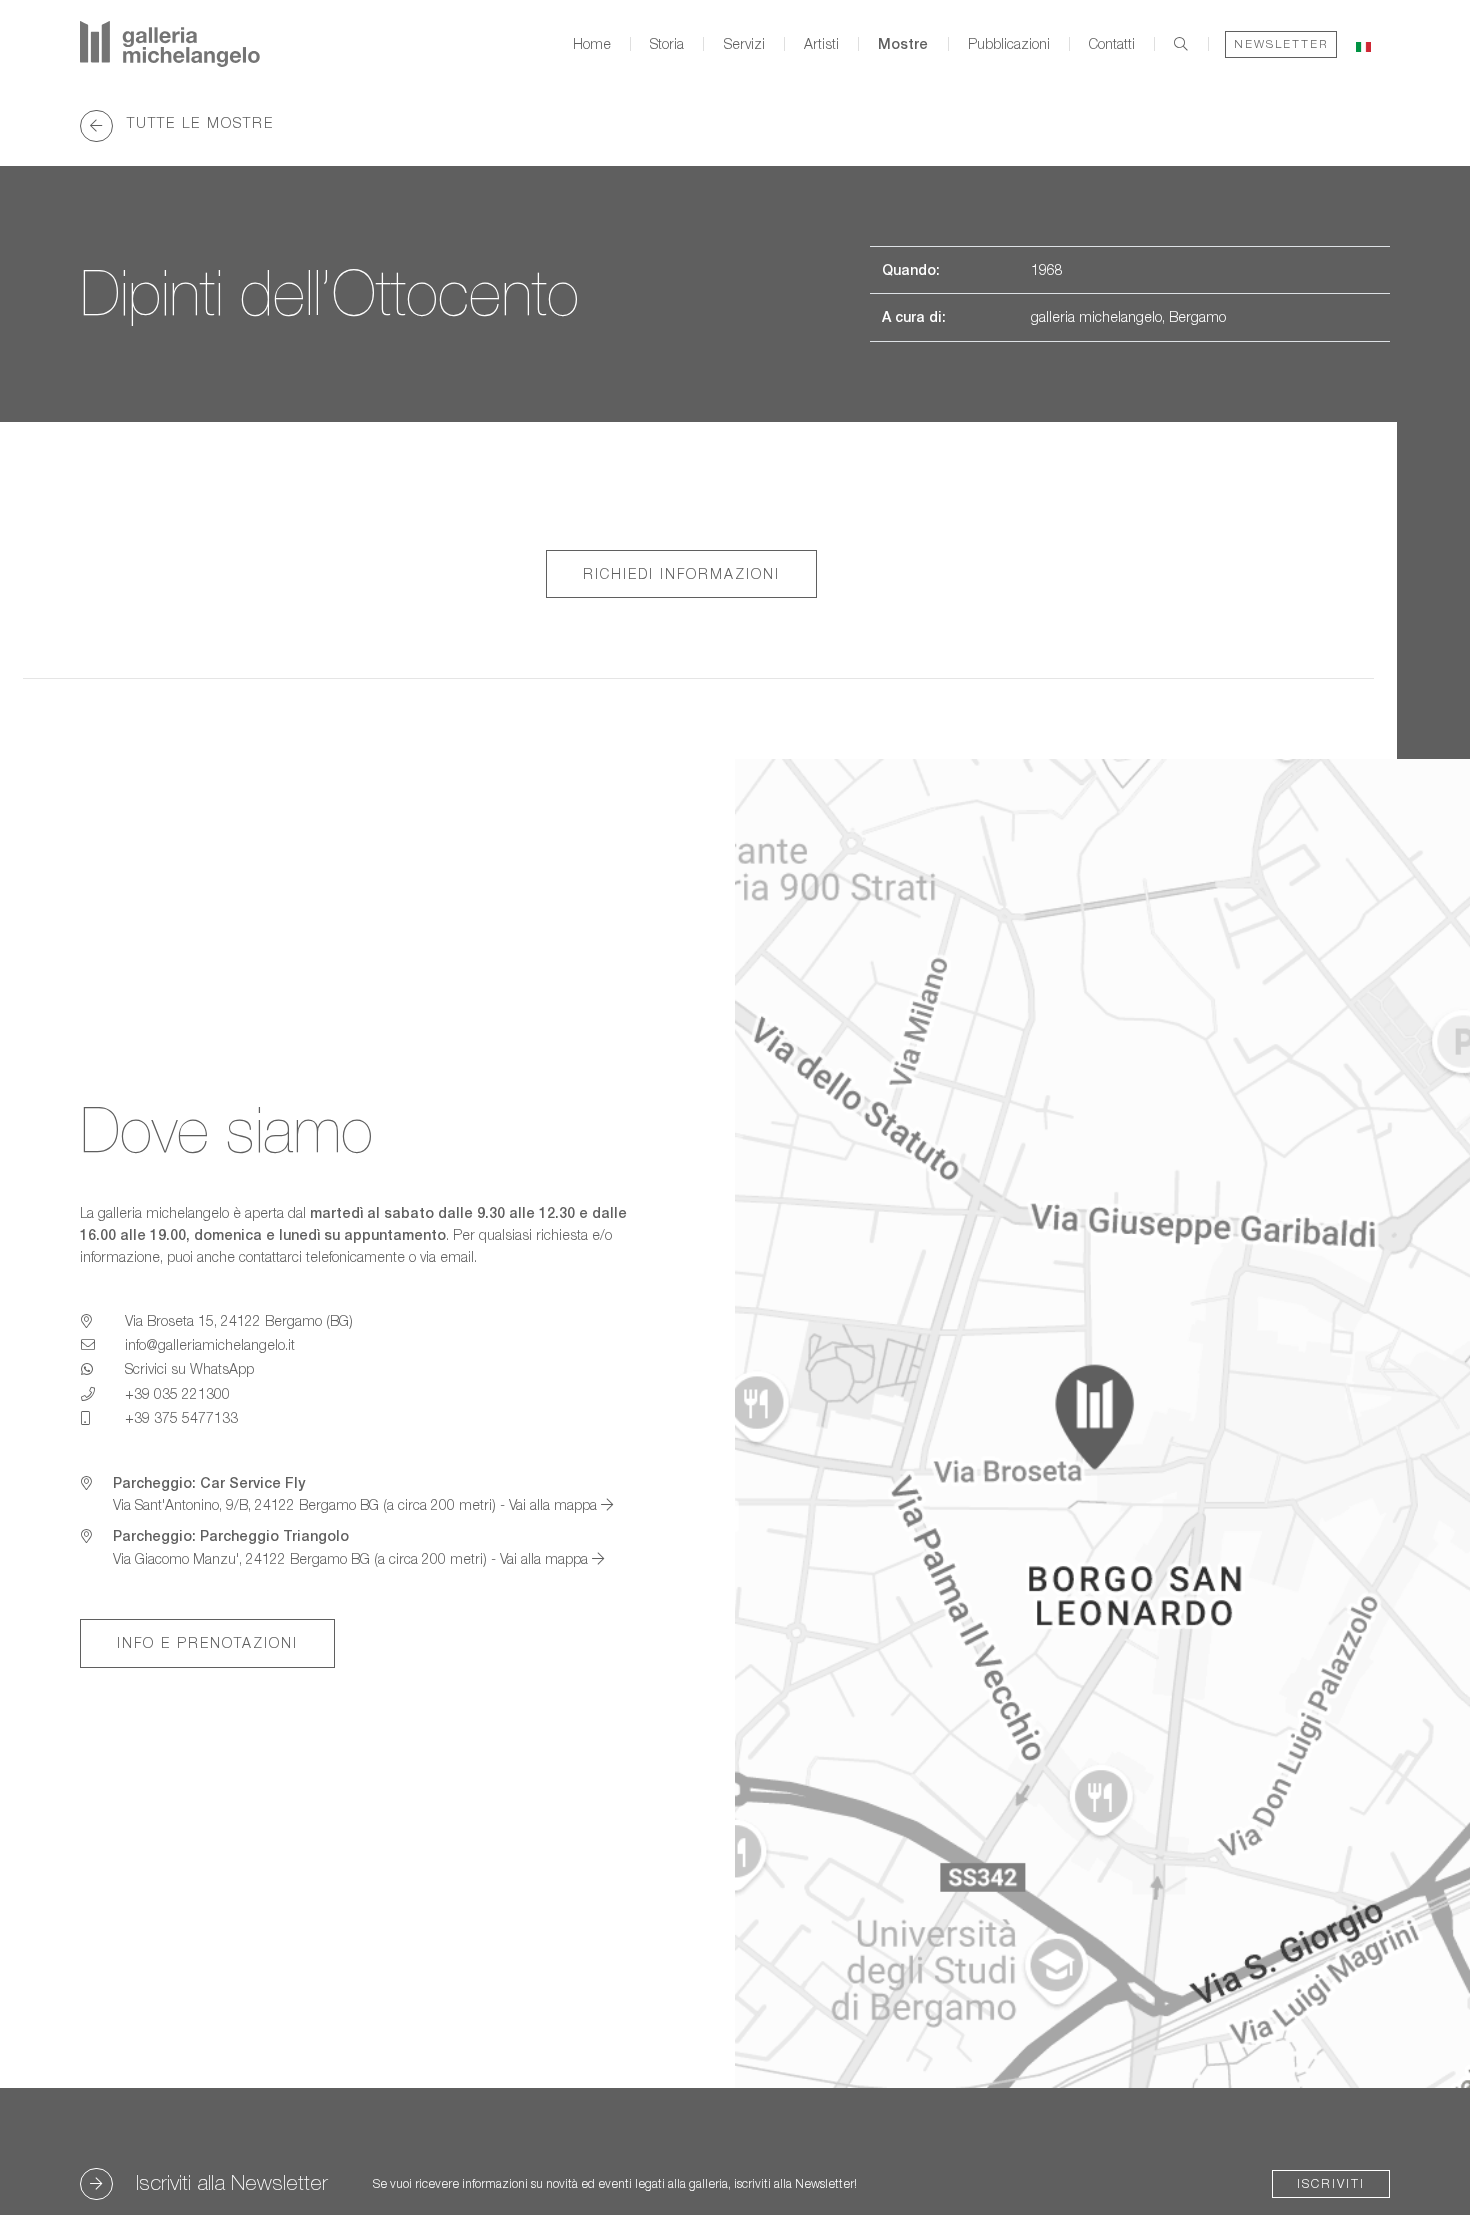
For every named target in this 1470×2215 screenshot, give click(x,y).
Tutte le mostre (197, 122)
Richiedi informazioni (681, 573)
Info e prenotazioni (207, 1642)
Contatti (1112, 44)
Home (592, 44)
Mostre (903, 44)
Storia (667, 44)
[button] (1363, 43)
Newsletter (1281, 43)
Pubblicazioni (1009, 44)
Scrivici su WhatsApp (189, 1368)
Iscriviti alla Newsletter (232, 2182)
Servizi (744, 44)
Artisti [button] (821, 44)
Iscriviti (1331, 2183)
